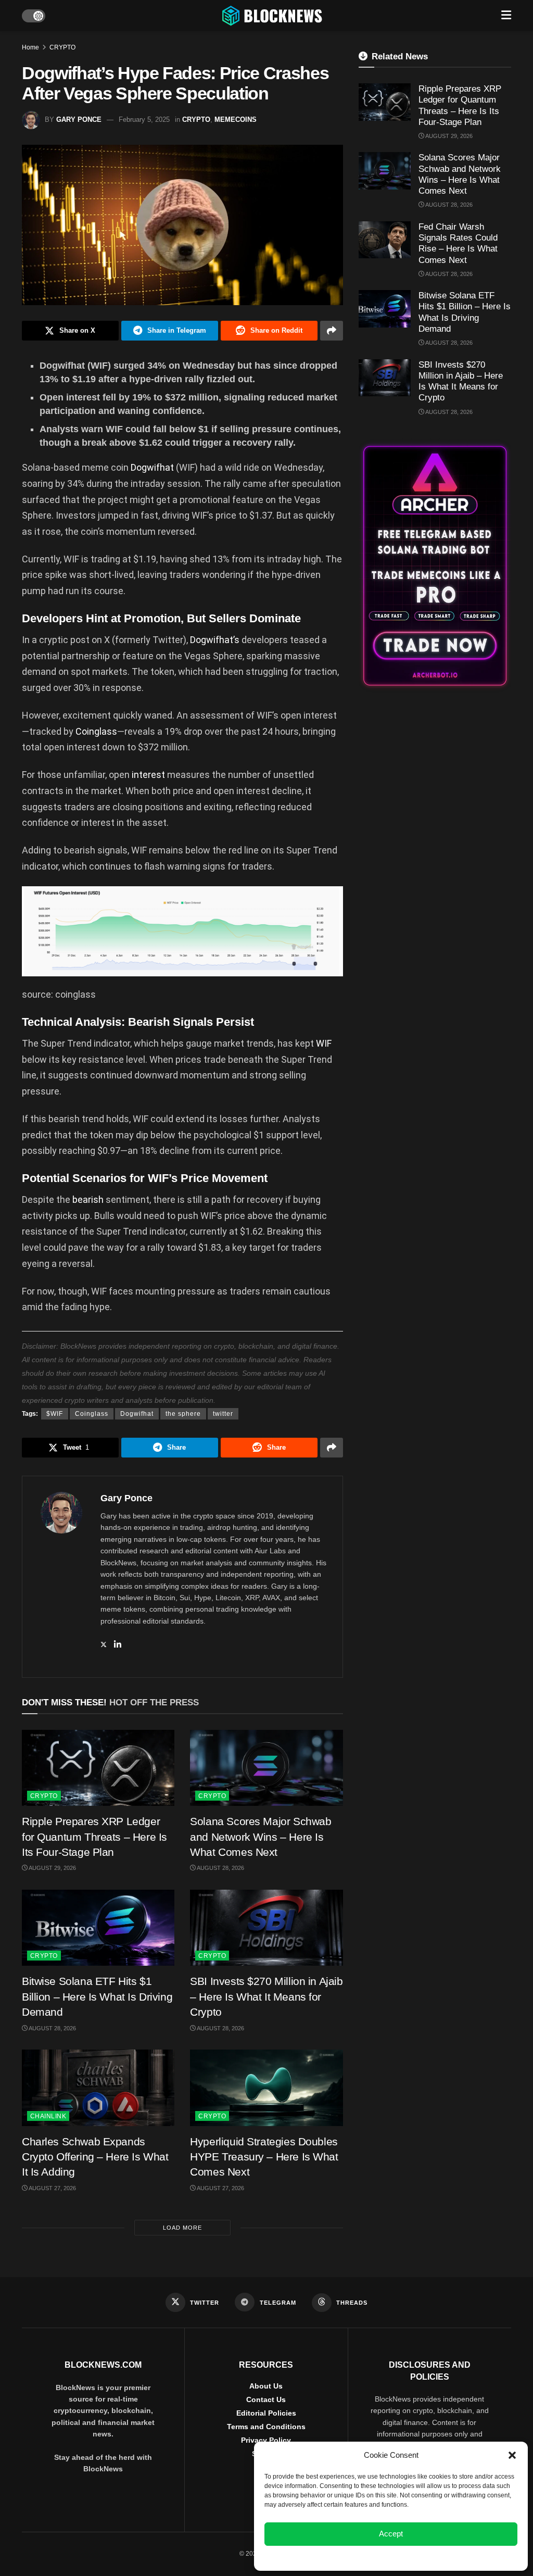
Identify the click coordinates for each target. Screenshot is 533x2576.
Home (30, 47)
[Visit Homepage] (273, 16)
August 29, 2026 (52, 1868)
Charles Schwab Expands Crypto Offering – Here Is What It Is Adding (95, 2157)
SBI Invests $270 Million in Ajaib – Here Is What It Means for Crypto (266, 1996)
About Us (266, 2386)
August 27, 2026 (52, 2188)
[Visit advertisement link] (435, 566)
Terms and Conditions (266, 2427)
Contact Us (266, 2399)
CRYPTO (62, 47)
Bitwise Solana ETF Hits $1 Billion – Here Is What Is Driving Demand (97, 1996)
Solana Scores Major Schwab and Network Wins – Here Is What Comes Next (261, 1837)
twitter (223, 1414)
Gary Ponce (79, 120)
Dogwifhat (152, 467)
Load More (182, 2228)
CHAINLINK (48, 2116)
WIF (324, 1043)
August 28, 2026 (220, 1868)
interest (148, 775)
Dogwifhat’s (215, 640)
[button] (512, 2455)
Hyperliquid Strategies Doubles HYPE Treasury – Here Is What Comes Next (264, 2157)
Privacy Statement (419, 2557)
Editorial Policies (266, 2413)
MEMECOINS (236, 120)
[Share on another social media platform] (332, 331)
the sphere (183, 1414)
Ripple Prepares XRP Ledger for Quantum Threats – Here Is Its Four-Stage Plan (94, 1837)
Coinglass (96, 731)
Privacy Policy (266, 2440)
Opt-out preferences (360, 2557)
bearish (88, 1199)
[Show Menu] (506, 16)
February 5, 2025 (144, 120)
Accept (391, 2534)
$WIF (55, 1414)
